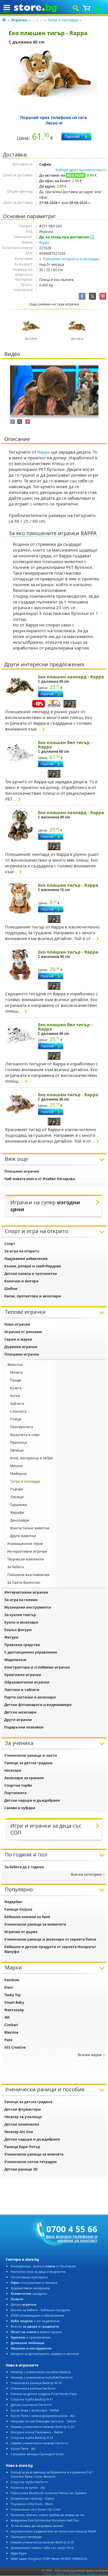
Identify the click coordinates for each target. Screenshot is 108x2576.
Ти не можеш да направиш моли (37, 2526)
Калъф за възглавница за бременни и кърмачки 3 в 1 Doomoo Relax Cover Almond (52, 2474)
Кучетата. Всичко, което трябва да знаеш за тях (48, 2515)
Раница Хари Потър (22, 2147)
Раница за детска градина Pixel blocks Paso (44, 2394)
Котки (15, 1396)
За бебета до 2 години (24, 1867)
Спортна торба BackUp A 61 (32, 2399)
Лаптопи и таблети (22, 1690)
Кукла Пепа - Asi (23, 2448)
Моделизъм (15, 1660)
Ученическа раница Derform (33, 2388)
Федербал (13, 1902)
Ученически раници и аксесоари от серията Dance (50, 1939)
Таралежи (18, 1505)
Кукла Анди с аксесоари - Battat (35, 2410)
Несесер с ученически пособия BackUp (41, 2372)
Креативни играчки (23, 1675)
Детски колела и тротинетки (31, 1274)
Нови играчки (17, 1324)
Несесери (13, 1770)
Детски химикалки (22, 2124)
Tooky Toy (13, 1995)
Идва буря (19, 2553)
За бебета (16, 1567)
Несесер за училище (23, 2117)
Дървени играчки (21, 1347)
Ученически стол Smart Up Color (36, 2509)
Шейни (11, 1289)
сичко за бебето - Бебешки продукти (40, 2310)
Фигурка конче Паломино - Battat (37, 2432)
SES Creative (15, 2047)
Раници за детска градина (28, 1763)
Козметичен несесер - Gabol (32, 2498)
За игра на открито (22, 1251)
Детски (23, 2304)
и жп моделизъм (35, 2321)
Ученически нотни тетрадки (31, 2162)
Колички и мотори (21, 1281)
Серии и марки (18, 1339)
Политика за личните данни (87, 2574)
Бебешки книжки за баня (27, 1917)
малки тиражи (36, 2332)
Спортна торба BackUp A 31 (32, 2438)
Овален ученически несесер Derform (39, 2443)
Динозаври (20, 1520)
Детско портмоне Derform (31, 2405)
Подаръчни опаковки (24, 1727)
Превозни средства (22, 1645)
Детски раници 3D (21, 2169)
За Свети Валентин (24, 1583)
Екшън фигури (18, 1630)
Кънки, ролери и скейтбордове (33, 1266)
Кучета (16, 1388)
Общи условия (54, 2574)
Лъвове (17, 1489)
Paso (8, 2040)
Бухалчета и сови (25, 1435)
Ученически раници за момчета (34, 2154)
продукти (29, 2293)
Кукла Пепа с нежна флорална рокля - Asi (43, 2416)
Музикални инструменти (28, 1607)
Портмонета (15, 1793)
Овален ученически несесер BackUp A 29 (42, 2542)
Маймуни (18, 1474)
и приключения (31, 2337)
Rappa (44, 242)
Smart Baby (14, 2002)
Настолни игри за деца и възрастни (38, 2272)
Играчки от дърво (21, 1932)
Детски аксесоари (20, 1712)
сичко (35, 2326)
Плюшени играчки (22, 1171)
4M (7, 2017)
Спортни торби (18, 1785)
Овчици (17, 1450)
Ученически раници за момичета (35, 1924)
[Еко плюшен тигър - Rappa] (54, 80)
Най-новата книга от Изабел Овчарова (40, 1179)
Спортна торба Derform (29, 2482)
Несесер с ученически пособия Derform (42, 2377)
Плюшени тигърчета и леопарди (71, 259)
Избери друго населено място (81, 170)
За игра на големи (21, 1600)
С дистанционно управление (31, 1652)
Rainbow (12, 1980)
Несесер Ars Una (19, 2132)
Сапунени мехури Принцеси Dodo (37, 2454)
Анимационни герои (25, 1544)
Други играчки (18, 1720)
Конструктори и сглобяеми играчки (37, 1667)
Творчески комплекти (25, 1559)
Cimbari (11, 2025)
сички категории (86, 1874)
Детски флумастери (23, 2109)
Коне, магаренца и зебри (32, 1458)
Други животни (23, 1536)
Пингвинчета (22, 1427)
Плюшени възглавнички (28, 1575)
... (34, 20)
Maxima (11, 2032)
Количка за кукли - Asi (28, 2487)
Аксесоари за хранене (24, 1778)
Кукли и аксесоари (21, 1622)
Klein (9, 1987)
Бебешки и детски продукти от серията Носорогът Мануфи (50, 1949)
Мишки (16, 1466)
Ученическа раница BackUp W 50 (36, 2383)
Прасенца (19, 1442)
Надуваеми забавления (26, 1259)
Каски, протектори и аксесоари (33, 1296)
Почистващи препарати (29, 2277)
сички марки (90, 2055)
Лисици (17, 1497)
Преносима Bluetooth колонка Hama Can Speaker (49, 2493)
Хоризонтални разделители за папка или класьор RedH (53, 2531)
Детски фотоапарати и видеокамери (38, 1705)
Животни (15, 1365)
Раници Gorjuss (18, 1909)
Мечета (17, 1372)
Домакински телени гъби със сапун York (42, 2548)
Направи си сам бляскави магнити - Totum (43, 2421)
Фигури (11, 1637)
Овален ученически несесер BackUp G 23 (42, 2427)
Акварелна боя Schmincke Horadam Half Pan (45, 2520)
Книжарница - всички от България (43, 2266)
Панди (16, 1380)
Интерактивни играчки (27, 1551)
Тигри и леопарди (63, 20)
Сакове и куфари (20, 1808)
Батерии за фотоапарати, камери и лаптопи (45, 2354)
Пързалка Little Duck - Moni (32, 2504)
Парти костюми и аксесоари (30, 1697)
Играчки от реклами (23, 1332)
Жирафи (17, 1512)
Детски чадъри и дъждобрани (32, 1800)
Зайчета (17, 1404)
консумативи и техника (34, 2282)
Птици (16, 1419)
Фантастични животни (30, 1528)
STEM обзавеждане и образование (37, 2315)
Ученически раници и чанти (31, 1755)
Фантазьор (14, 2010)
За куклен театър (20, 1615)
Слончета (18, 1411)
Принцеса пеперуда (26, 2537)
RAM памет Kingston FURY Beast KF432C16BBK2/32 (49, 2559)
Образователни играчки (27, 1682)
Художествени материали (30, 2288)
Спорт (10, 1244)
